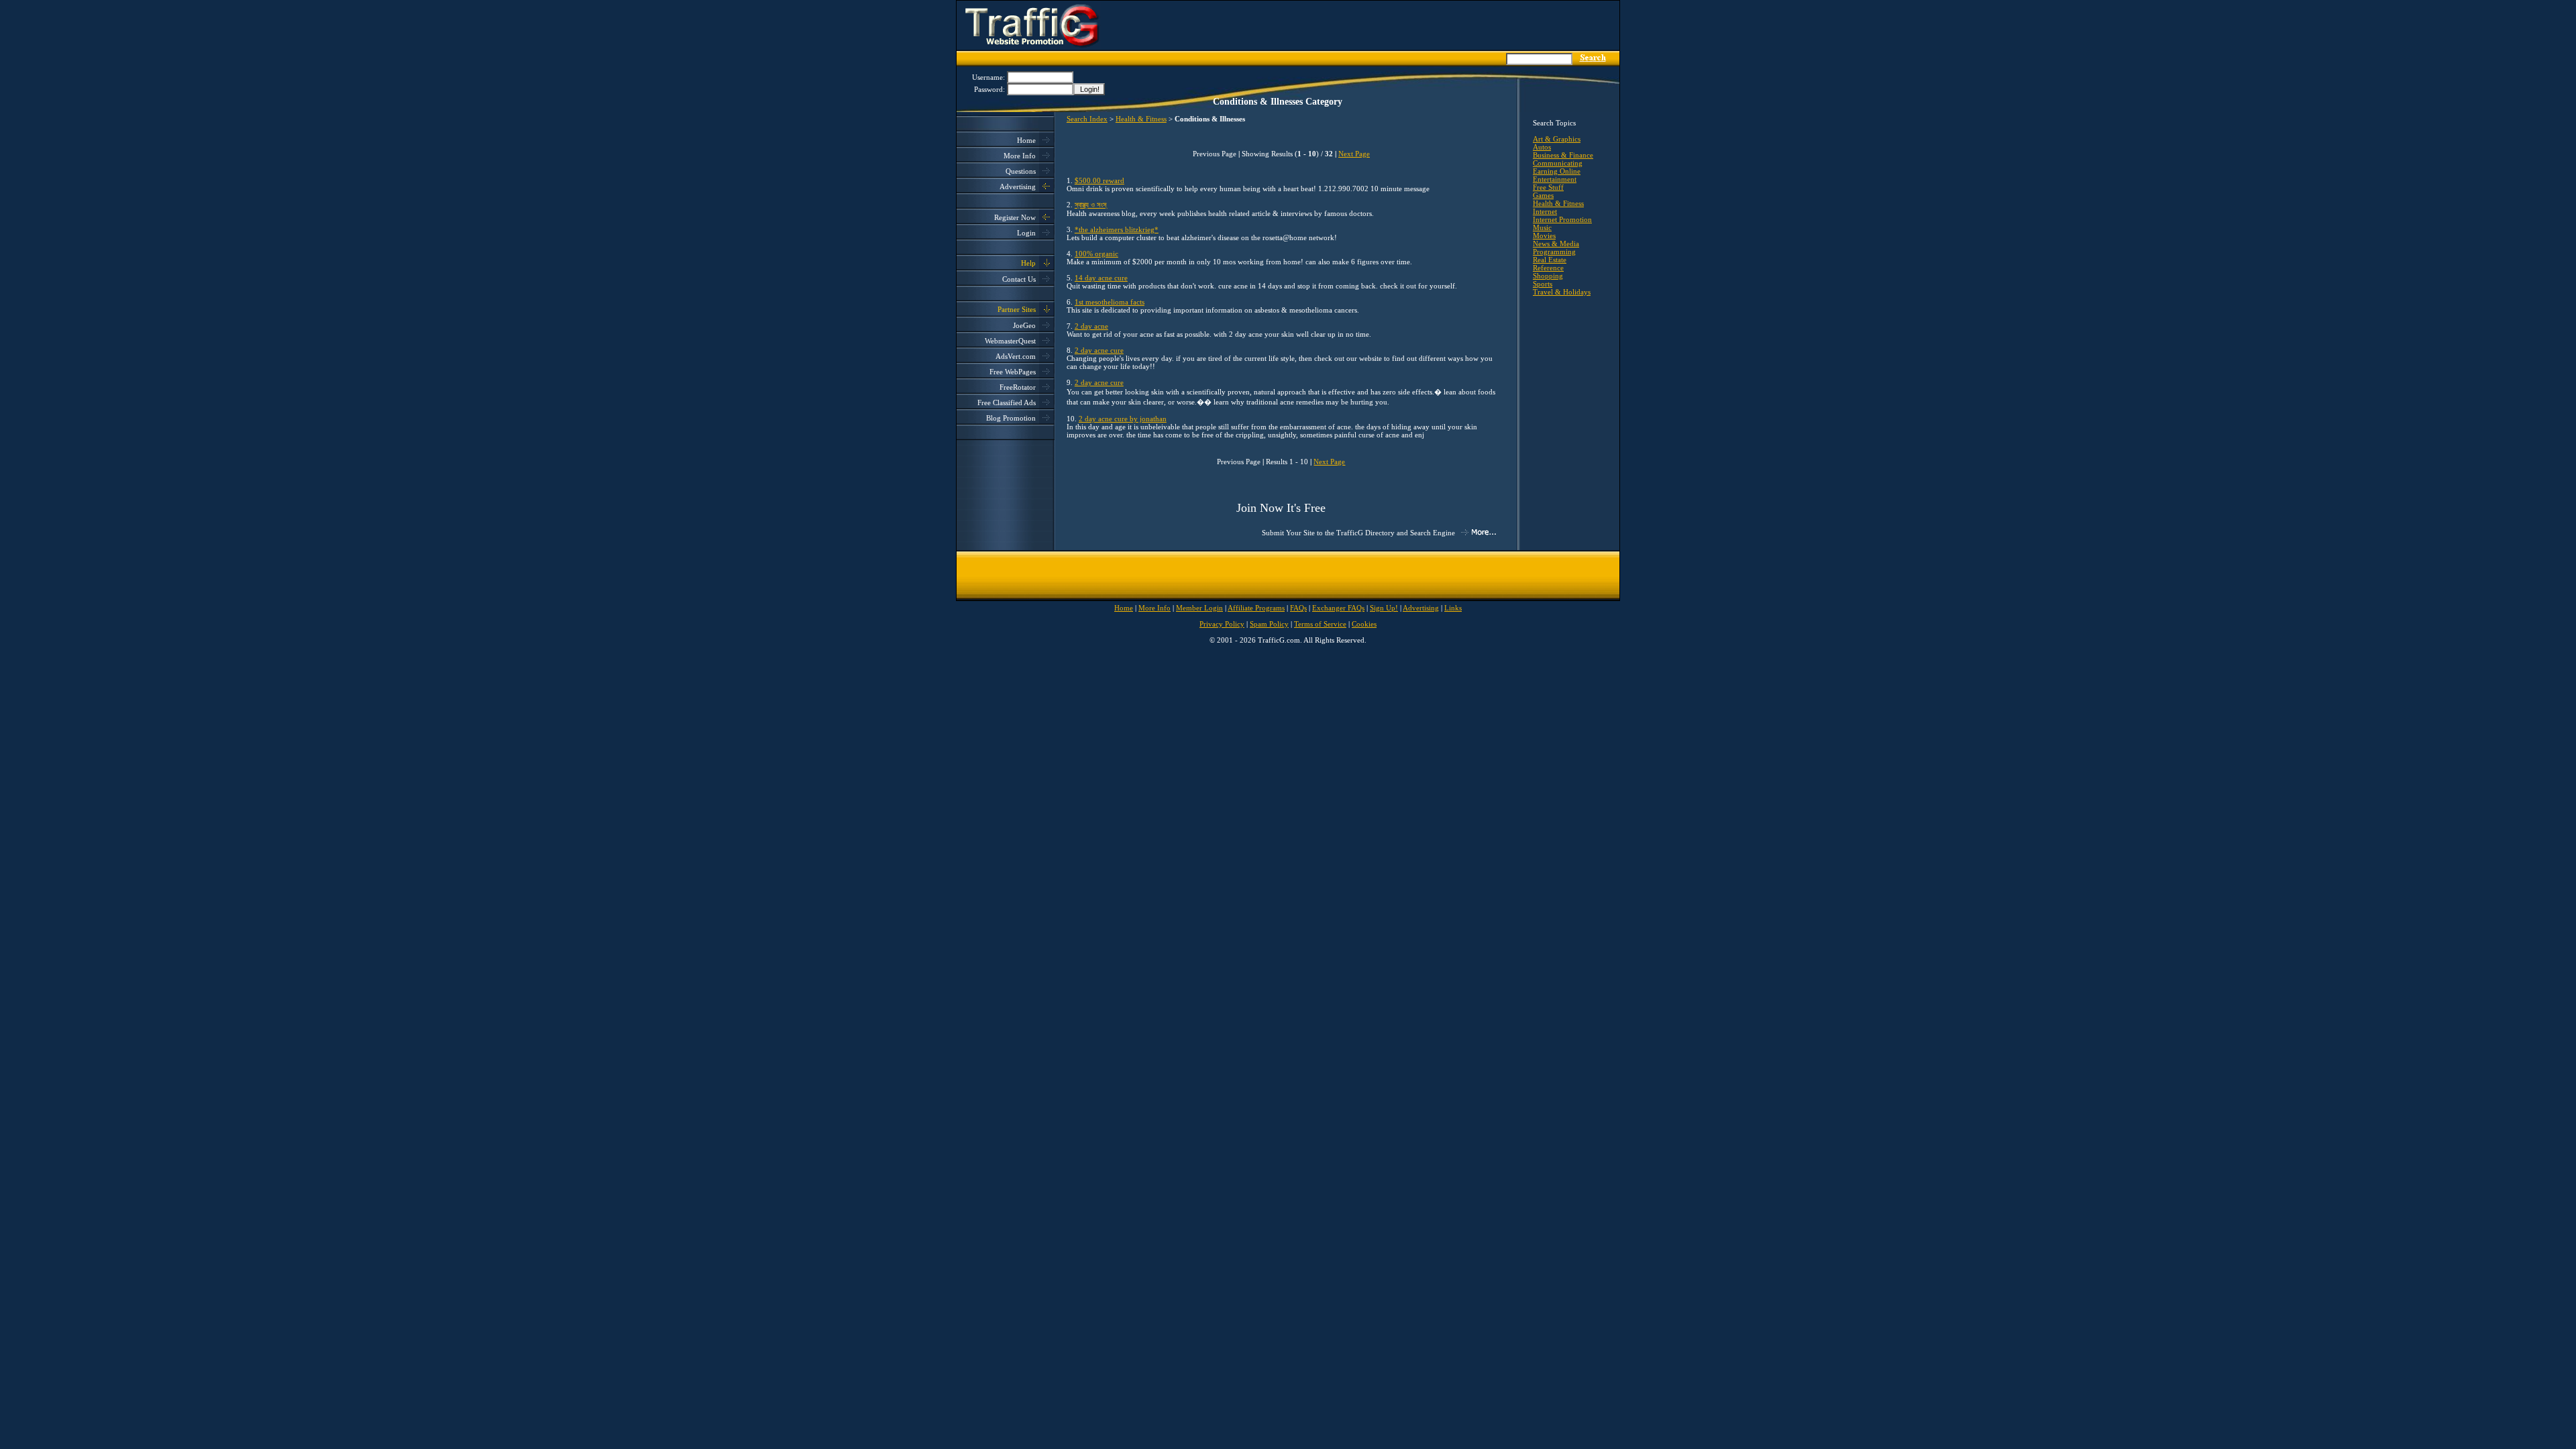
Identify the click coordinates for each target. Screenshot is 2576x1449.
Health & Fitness (1141, 119)
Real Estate (1550, 260)
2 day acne (1091, 326)
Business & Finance (1563, 155)
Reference (1548, 268)
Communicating (1558, 163)
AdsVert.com (1016, 356)
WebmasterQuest (1010, 341)
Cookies (1364, 624)
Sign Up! (1384, 608)
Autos (1542, 147)
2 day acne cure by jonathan (1123, 419)
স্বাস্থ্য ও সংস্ (1090, 205)
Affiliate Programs (1256, 608)
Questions (1021, 171)
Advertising (1018, 186)
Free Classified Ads (1007, 402)
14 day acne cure (1101, 278)
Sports (1543, 284)
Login (1026, 233)
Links (1453, 608)
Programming (1554, 252)
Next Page (1354, 154)
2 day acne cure (1099, 350)
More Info (1020, 156)
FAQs (1298, 608)
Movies (1544, 235)
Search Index (1087, 119)
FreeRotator (1018, 387)
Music (1542, 227)
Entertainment (1555, 179)
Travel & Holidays (1562, 292)
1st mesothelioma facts (1110, 302)
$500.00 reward (1099, 180)
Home (1026, 140)
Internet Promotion (1562, 219)
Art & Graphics (1557, 139)
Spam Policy (1269, 624)
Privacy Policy (1222, 624)
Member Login (1199, 608)
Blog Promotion (1011, 418)
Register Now (1015, 217)
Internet (1545, 211)
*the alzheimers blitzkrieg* (1117, 229)
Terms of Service (1320, 624)
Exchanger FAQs (1338, 608)
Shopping (1548, 276)
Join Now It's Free (1281, 508)
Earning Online (1557, 171)
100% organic (1096, 254)
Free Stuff (1548, 187)
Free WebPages (1013, 372)
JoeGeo (1024, 325)
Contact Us (1019, 279)
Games (1543, 195)
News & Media (1556, 244)
